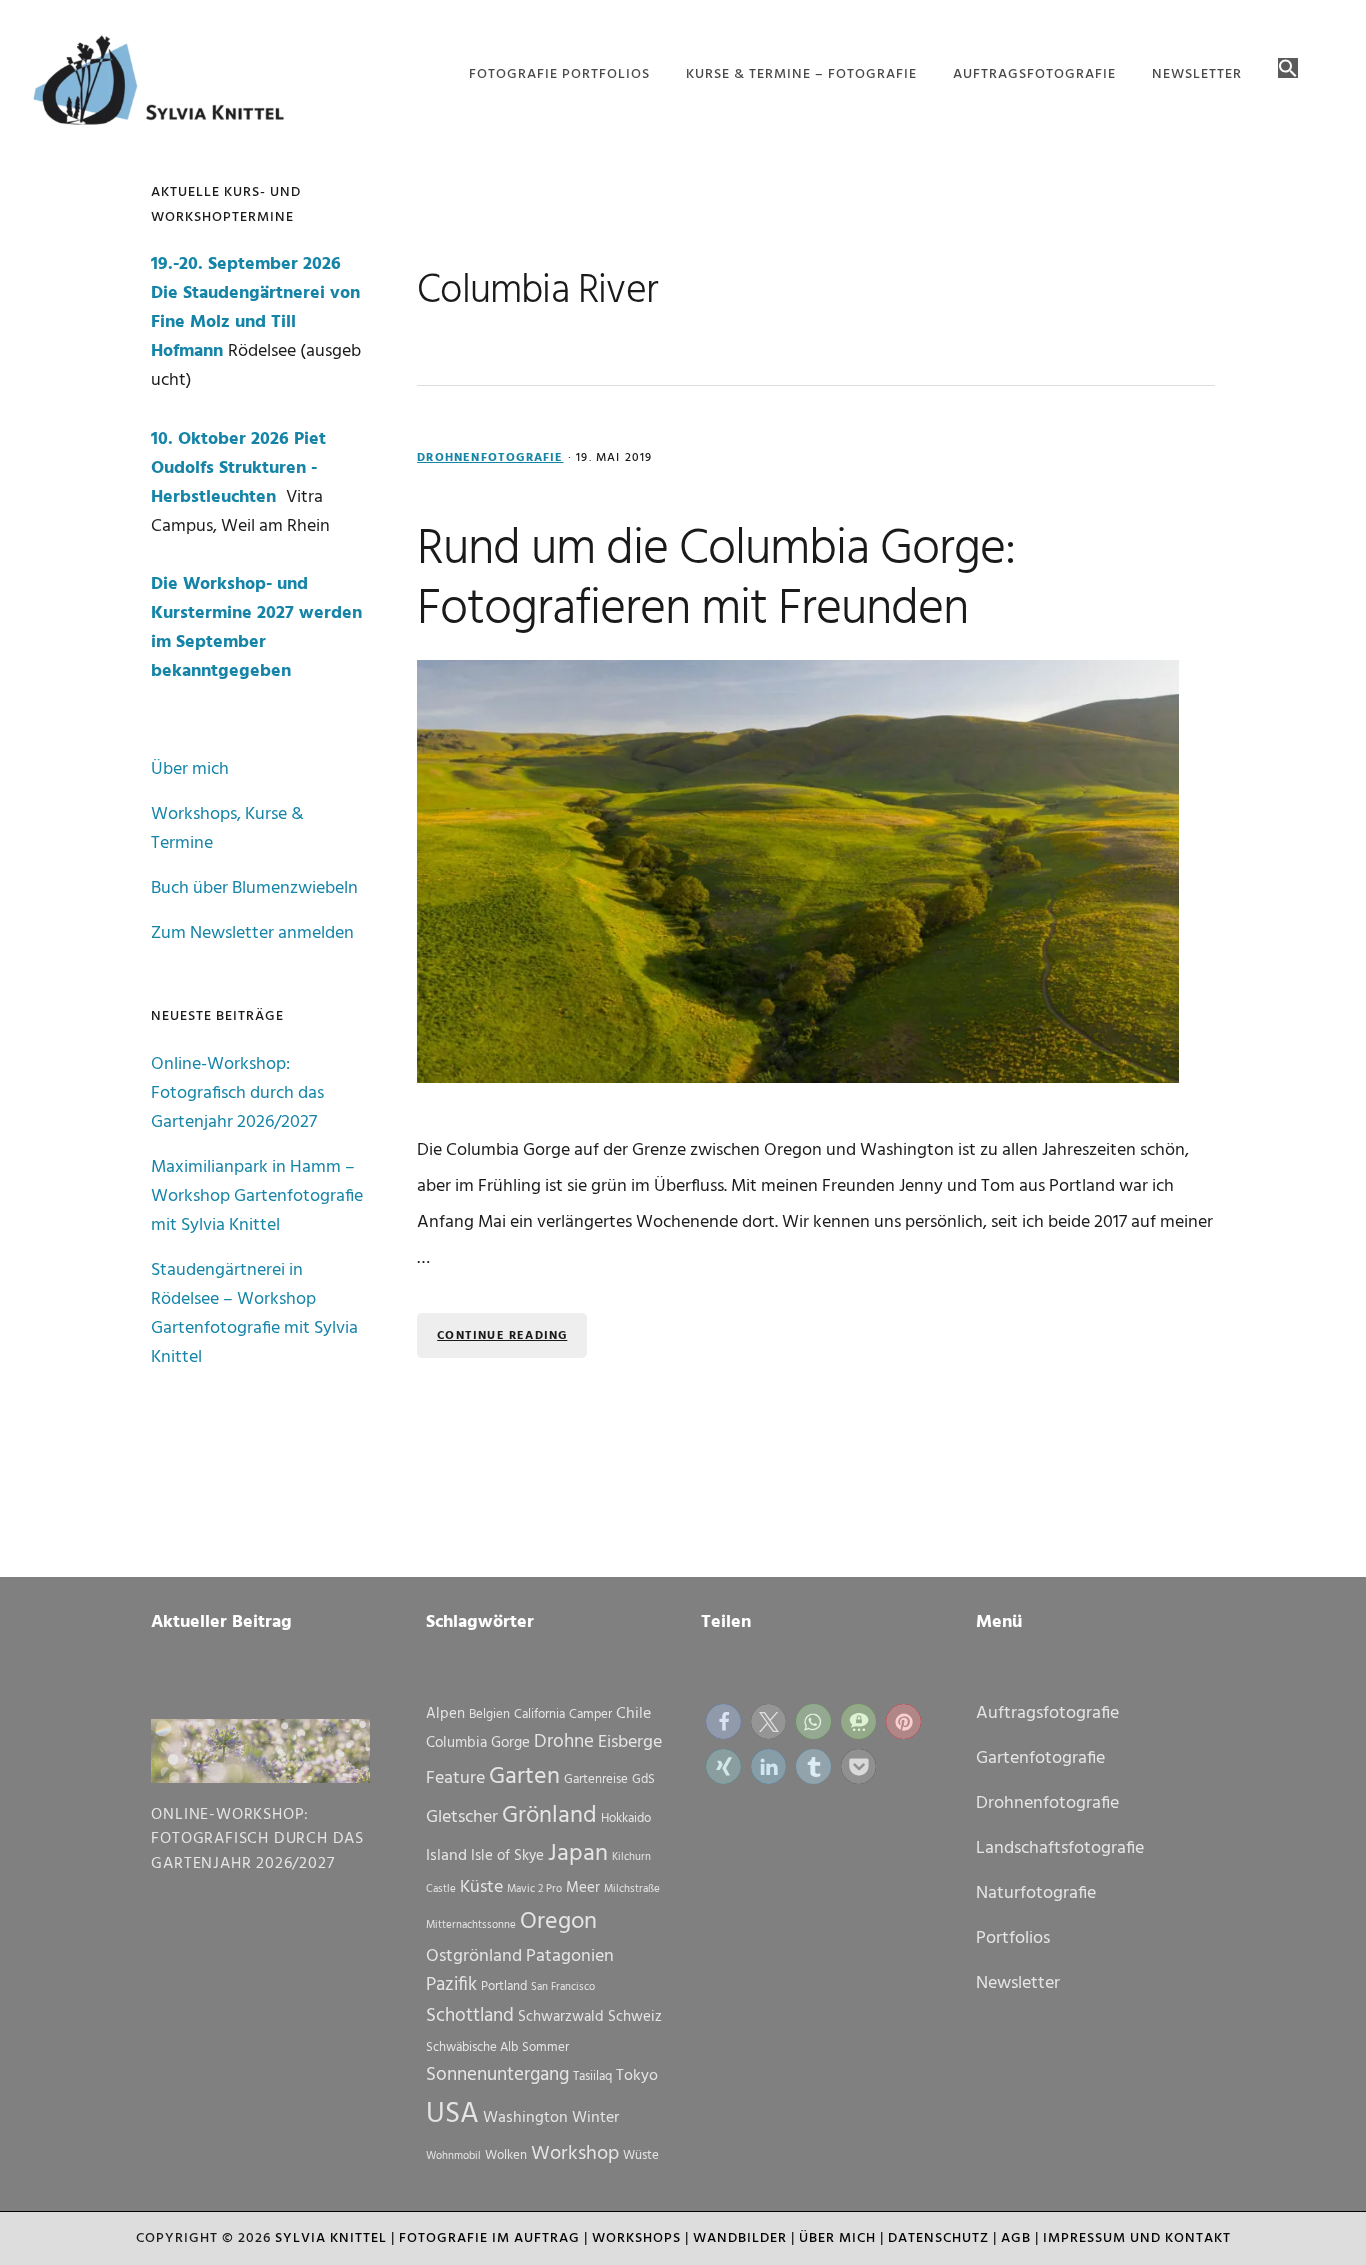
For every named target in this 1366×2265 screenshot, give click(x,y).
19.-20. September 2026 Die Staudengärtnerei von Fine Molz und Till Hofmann (255, 308)
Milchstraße (632, 1889)
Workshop (575, 2154)
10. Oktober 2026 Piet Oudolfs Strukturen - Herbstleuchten (238, 468)
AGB (1016, 2238)
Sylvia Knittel (331, 2238)
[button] (1288, 70)
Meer (583, 1888)
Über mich (190, 769)
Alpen (445, 1714)
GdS (643, 1779)
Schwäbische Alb (472, 2047)
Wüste (641, 2155)
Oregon (558, 1922)
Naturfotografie (1036, 1893)
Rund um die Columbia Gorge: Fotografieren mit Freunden (716, 580)
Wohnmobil (453, 2156)
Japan (578, 1854)
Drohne (564, 1742)
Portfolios (1013, 1938)
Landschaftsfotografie (1060, 1848)
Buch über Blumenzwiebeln (254, 888)
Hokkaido (626, 1818)
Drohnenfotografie (490, 458)
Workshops (636, 2238)
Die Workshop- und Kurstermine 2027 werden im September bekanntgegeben (256, 628)
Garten (524, 1777)
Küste (481, 1887)
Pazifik (451, 1985)
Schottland (470, 2016)
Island (446, 1856)
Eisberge (630, 1742)
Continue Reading (502, 1336)
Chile (633, 1714)
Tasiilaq (592, 2076)
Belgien (489, 1714)
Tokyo (637, 2076)
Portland (504, 1986)
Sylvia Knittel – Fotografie (168, 85)
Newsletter (1018, 1983)
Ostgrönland (474, 1956)
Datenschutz (938, 2238)
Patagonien (570, 1956)
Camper (590, 1714)
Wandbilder (740, 2238)
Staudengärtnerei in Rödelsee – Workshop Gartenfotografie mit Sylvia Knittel (254, 1314)
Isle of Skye (507, 1856)
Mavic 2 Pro (534, 1889)
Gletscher (462, 1817)
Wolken (506, 2155)
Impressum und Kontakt (1137, 2238)
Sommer (545, 2047)
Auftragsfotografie (1047, 1713)
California (539, 1714)
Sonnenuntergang (497, 2075)
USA (452, 2114)
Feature (455, 1778)
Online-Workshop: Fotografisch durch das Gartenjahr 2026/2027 (237, 1093)
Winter (595, 2118)
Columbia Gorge (478, 1743)
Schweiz (635, 2017)
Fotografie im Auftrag (489, 2238)
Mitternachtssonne (471, 1925)
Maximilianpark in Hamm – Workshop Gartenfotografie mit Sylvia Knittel (257, 1196)
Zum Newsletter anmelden (252, 933)
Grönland (549, 1816)
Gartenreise (596, 1779)
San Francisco (563, 1987)
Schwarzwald (561, 2017)
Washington (525, 2118)
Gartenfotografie (1040, 1758)
